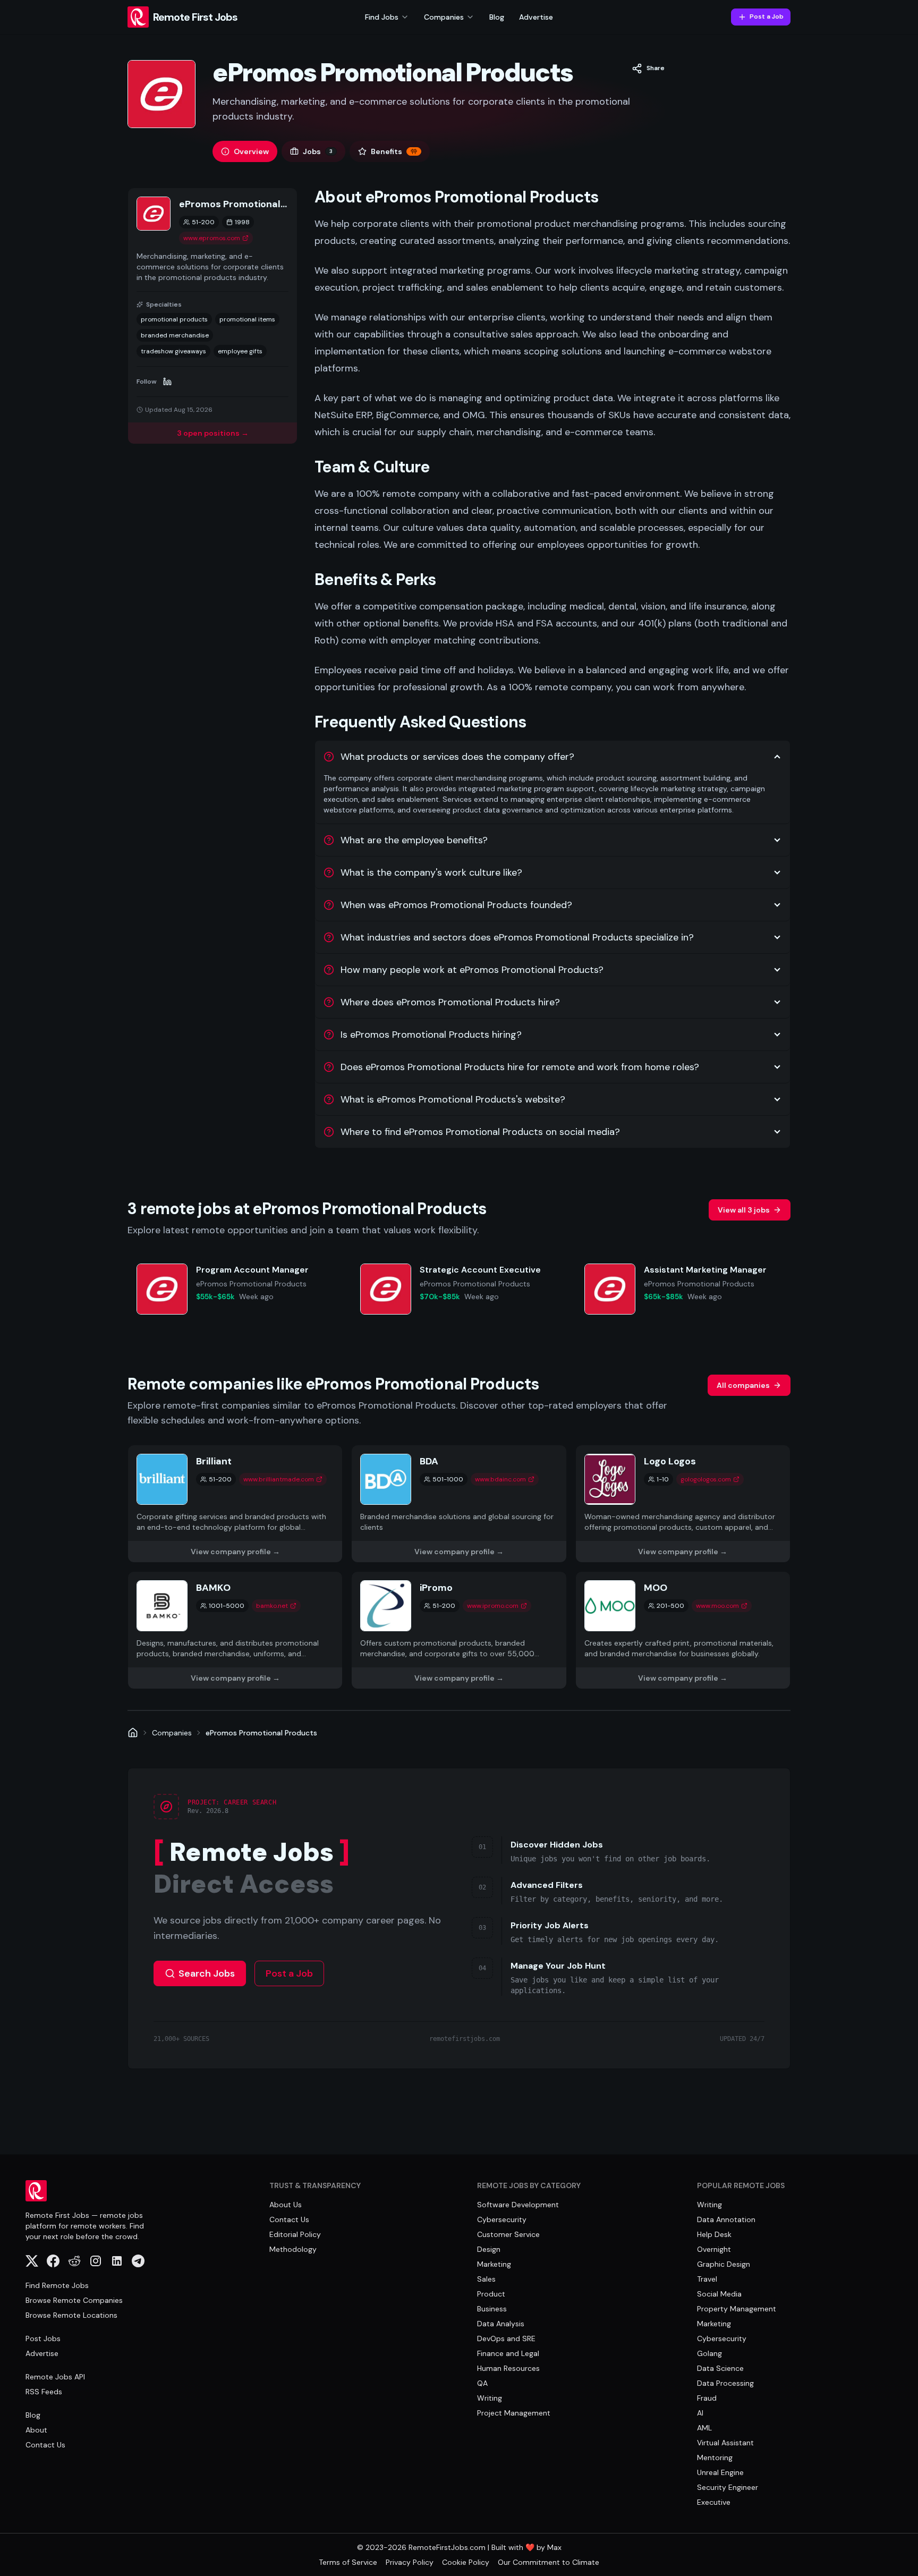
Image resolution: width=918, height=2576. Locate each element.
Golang (709, 2353)
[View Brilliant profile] (235, 1504)
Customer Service (508, 2234)
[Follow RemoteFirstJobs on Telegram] (138, 2261)
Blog (497, 17)
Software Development (518, 2205)
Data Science (720, 2368)
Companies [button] (444, 17)
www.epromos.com (212, 238)
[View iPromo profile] (459, 1630)
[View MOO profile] (683, 1630)
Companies (172, 1733)
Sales (486, 2279)
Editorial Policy (295, 2234)
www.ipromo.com (493, 1606)
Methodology (293, 2249)
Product (491, 2294)
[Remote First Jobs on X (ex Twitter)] (32, 2261)
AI (700, 2413)
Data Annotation (726, 2219)
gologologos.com (706, 1479)
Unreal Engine (720, 2472)
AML (704, 2428)
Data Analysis (501, 2324)
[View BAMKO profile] (235, 1630)
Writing (490, 2398)
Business (492, 2309)
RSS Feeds (44, 2392)
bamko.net (272, 1606)
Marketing (494, 2264)
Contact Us (45, 2445)
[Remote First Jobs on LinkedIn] (117, 2261)
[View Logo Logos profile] (683, 1504)
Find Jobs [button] (382, 17)
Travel (707, 2279)
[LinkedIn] (167, 382)
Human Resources (508, 2368)
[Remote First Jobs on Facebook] (53, 2261)
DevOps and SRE (506, 2338)
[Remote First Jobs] (133, 1733)
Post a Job (767, 16)
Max (554, 2547)
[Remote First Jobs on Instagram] (96, 2261)
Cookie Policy (466, 2562)
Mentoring (715, 2458)
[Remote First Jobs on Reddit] (74, 2261)
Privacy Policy (410, 2562)
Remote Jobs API (55, 2377)
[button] (648, 69)
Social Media (719, 2294)
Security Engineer (728, 2487)
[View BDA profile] (459, 1504)
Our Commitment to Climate (549, 2562)
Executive (714, 2502)
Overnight (714, 2249)
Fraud (707, 2398)
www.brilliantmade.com (279, 1479)
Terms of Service (348, 2562)
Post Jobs (43, 2338)
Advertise (536, 17)
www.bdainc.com (500, 1479)
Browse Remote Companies (74, 2300)
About (36, 2430)
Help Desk (714, 2234)
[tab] (245, 151)
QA (482, 2383)
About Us (286, 2205)
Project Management (514, 2413)
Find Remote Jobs (57, 2285)
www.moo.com (717, 1606)
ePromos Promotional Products (261, 1733)
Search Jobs (207, 1973)
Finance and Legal (508, 2353)
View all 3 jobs (744, 1210)
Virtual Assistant (725, 2443)
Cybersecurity (502, 2219)
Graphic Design (724, 2264)
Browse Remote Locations (71, 2315)
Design (489, 2249)
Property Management (737, 2309)
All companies (743, 1385)
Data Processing (725, 2383)
